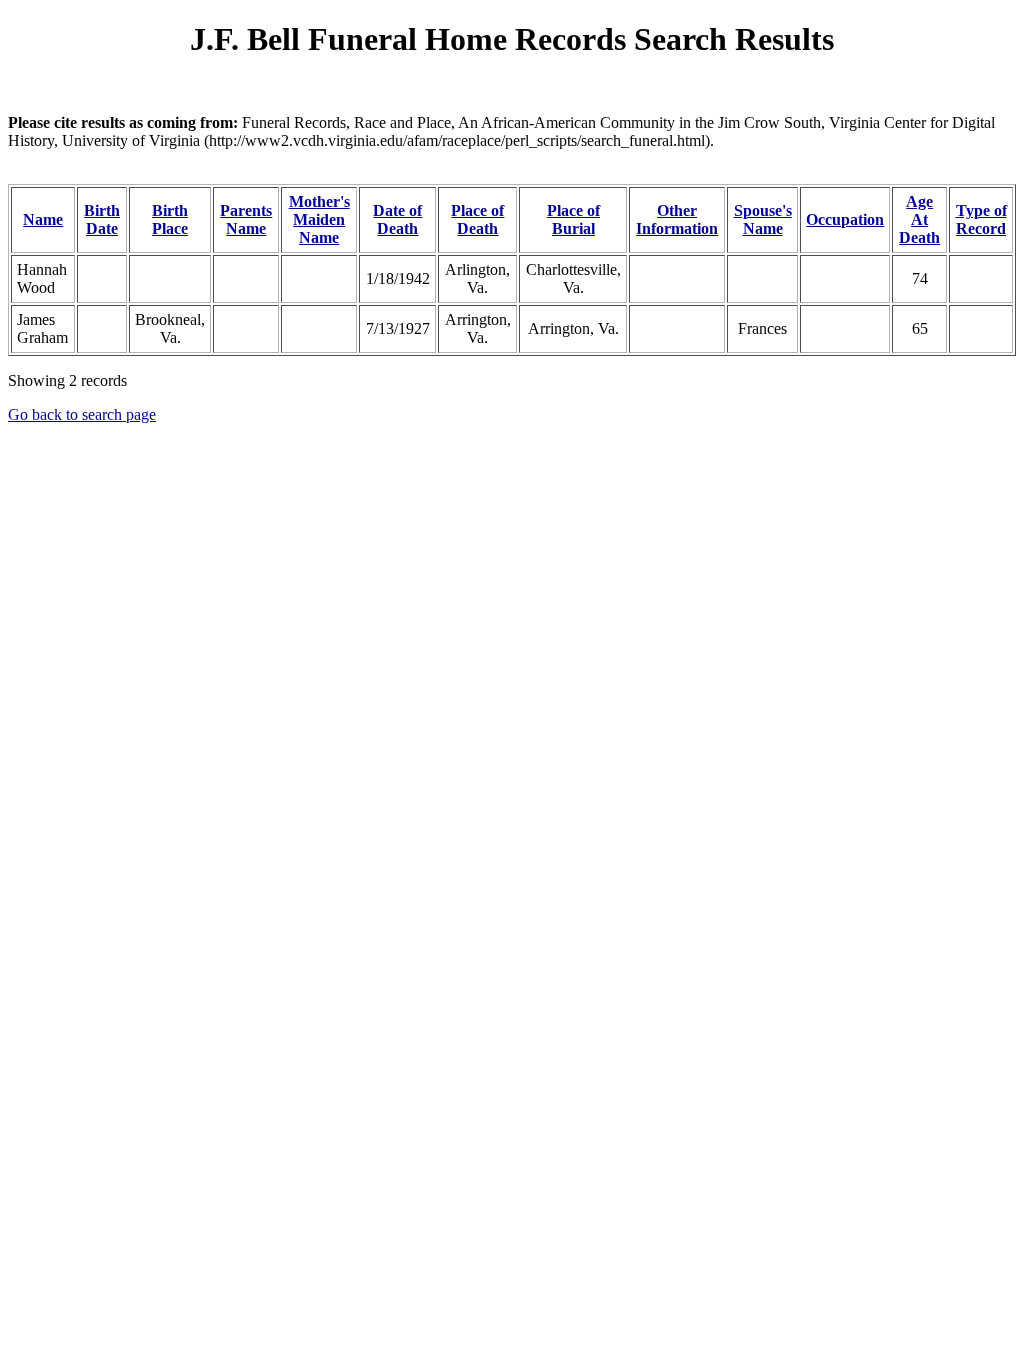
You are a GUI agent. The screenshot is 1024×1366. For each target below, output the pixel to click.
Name (43, 219)
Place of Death (477, 219)
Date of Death (397, 219)
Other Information (677, 219)
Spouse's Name (763, 219)
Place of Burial (573, 219)
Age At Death (919, 219)
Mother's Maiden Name (319, 219)
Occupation (845, 219)
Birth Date (102, 219)
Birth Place (170, 219)
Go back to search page (82, 414)
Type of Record (981, 219)
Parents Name (246, 219)
